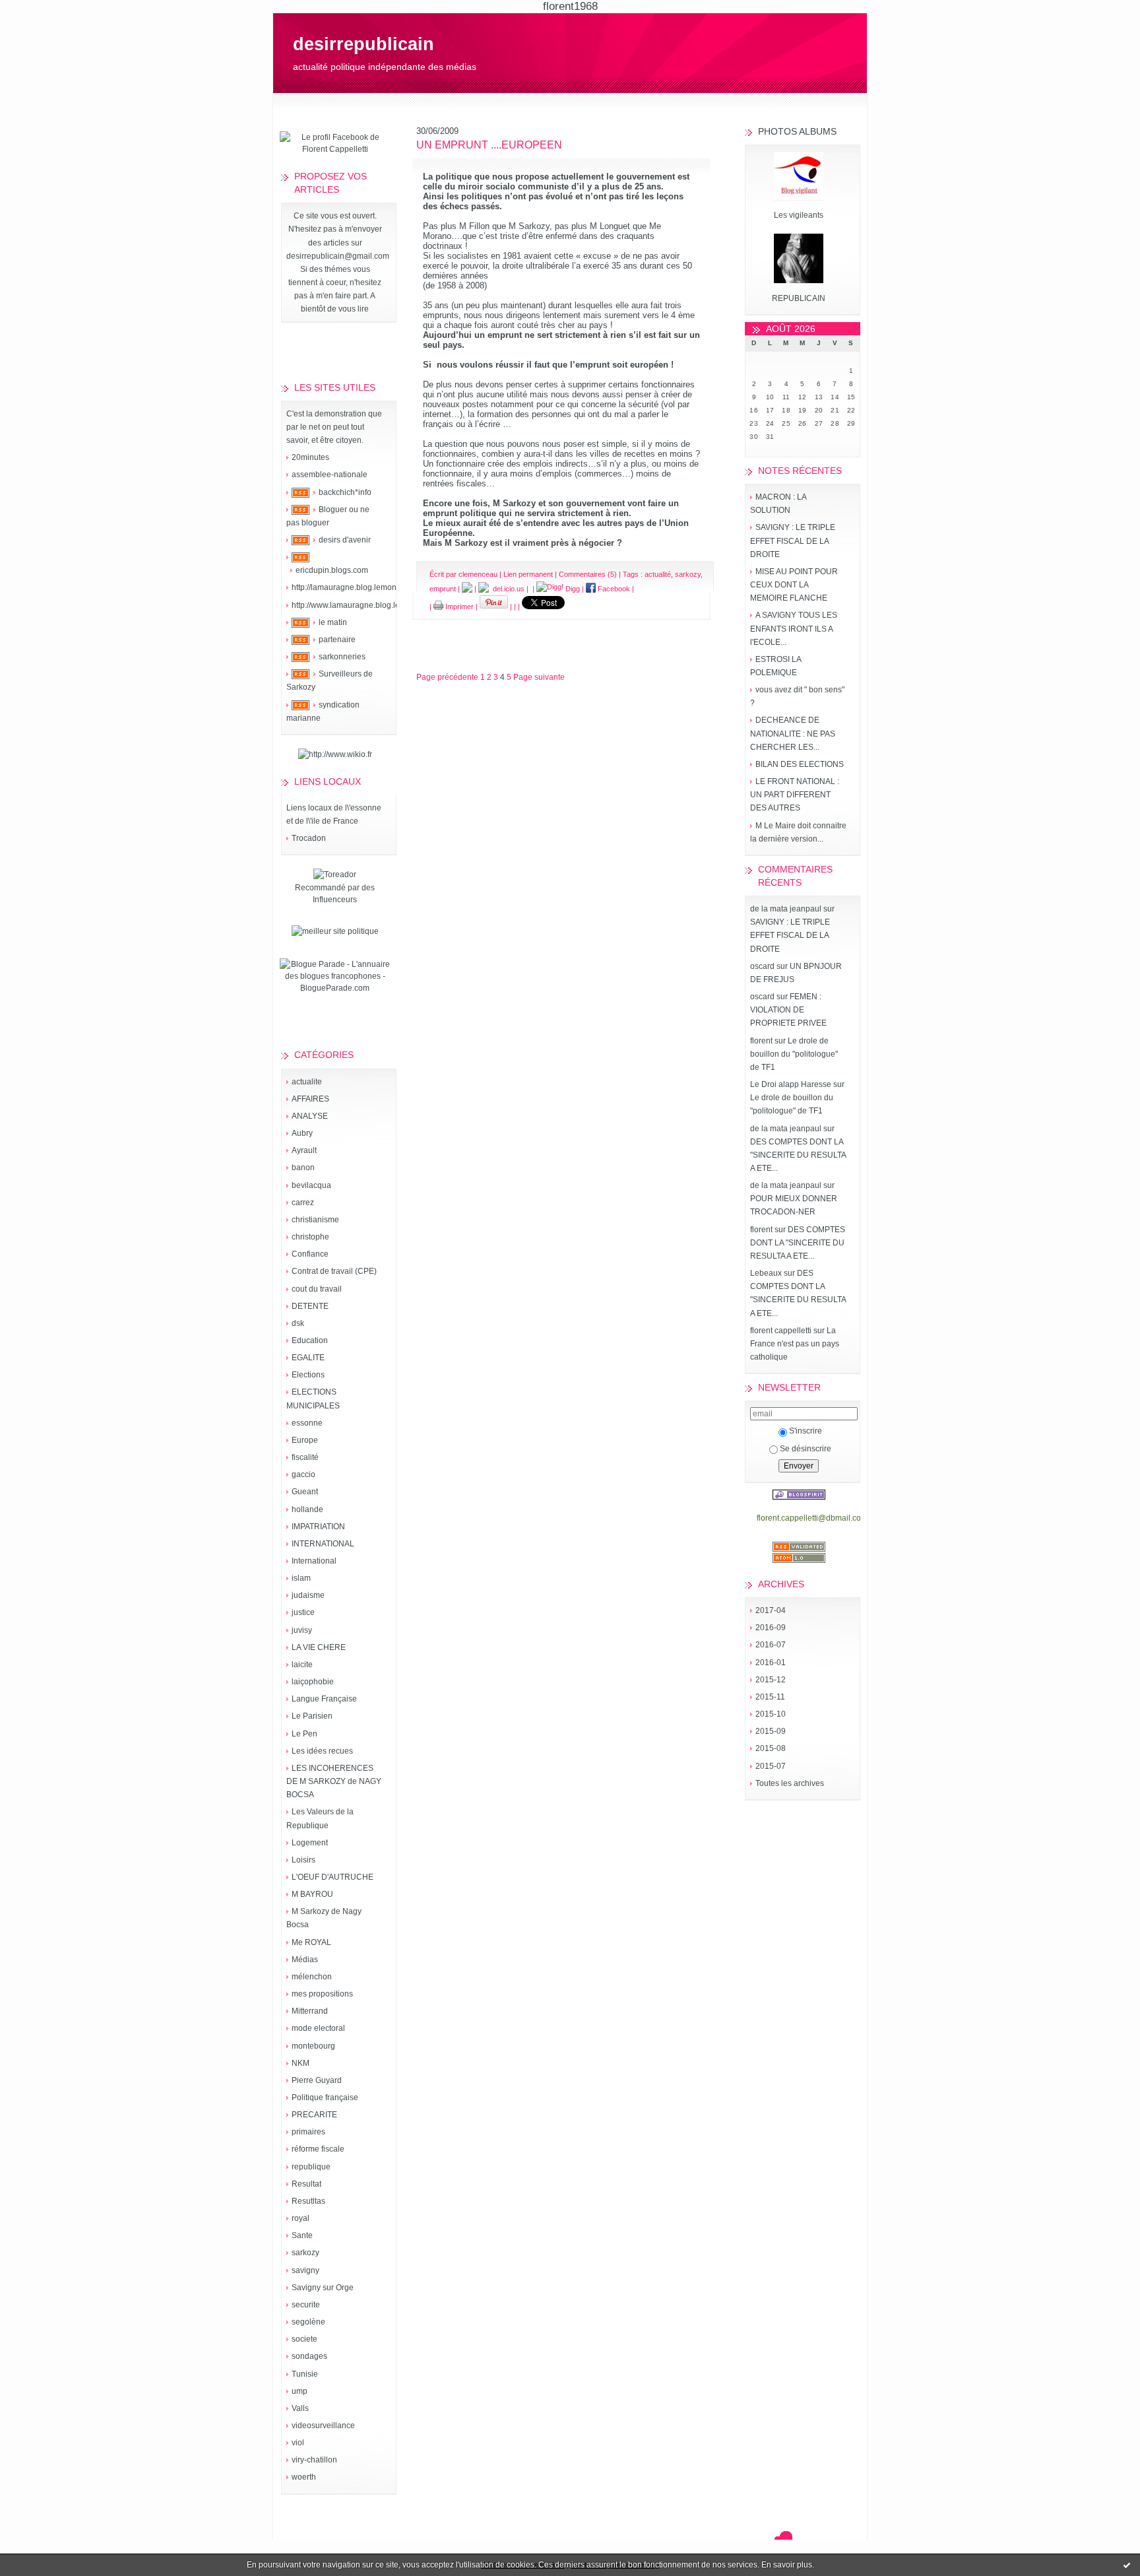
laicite (302, 1665)
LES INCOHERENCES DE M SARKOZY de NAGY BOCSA (334, 1781)
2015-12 (771, 1680)
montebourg (313, 2046)
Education (310, 1340)
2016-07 (771, 1645)
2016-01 (771, 1663)
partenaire (337, 640)
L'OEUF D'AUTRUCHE (332, 1877)
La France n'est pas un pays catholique (795, 1344)
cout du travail (317, 1289)
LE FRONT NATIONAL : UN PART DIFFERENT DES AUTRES (795, 795)
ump (300, 2391)
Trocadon (309, 838)
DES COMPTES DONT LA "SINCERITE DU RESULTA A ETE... (798, 1155)
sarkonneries (342, 657)
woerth (304, 2477)
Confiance (310, 1254)
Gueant (305, 1492)
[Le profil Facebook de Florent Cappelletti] (335, 149)
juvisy (302, 1630)
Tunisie (305, 2374)
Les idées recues (322, 1751)
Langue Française (324, 1699)
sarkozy (305, 2253)
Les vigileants (799, 215)
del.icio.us (507, 589)
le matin (333, 622)
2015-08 (771, 1748)
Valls (300, 2408)
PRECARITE (314, 2115)
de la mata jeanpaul (786, 909)
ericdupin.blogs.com (332, 570)
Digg (572, 589)
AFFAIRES (310, 1099)
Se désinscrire (806, 1449)
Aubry (302, 1133)
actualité (658, 574)
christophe (310, 1237)
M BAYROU (312, 1894)
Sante (302, 2235)
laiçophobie (313, 1682)
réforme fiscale (318, 2149)
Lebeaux (766, 1273)
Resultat (306, 2184)
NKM (301, 2063)
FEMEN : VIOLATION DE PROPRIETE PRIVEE (788, 1010)
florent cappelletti (781, 1331)
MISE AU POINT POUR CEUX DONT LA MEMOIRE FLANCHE (794, 585)
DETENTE (310, 1306)
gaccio (303, 1474)
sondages (309, 2356)
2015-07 (771, 1766)
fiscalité (305, 1457)
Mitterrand (310, 2011)
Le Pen (304, 1734)
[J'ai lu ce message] (1127, 2565)
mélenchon (312, 1977)
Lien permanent (528, 574)
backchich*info (345, 492)
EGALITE (308, 1358)
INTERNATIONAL (323, 1544)
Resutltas (308, 2201)
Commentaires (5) (588, 574)
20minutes (310, 457)
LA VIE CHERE (319, 1647)
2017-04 (771, 1610)
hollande (307, 1509)
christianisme (315, 1220)
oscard (762, 966)
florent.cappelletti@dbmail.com (812, 1518)
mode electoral (318, 2028)
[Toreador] (335, 875)
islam (301, 1578)
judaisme (308, 1595)
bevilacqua (311, 1185)
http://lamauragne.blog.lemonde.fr (352, 587)
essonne (307, 1423)
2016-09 (771, 1628)
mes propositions (322, 1994)
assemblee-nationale (330, 475)
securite (306, 2305)
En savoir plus (787, 2565)
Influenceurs (335, 900)
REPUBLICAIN (799, 298)
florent (761, 1041)
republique (311, 2167)
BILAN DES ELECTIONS (800, 764)
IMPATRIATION (318, 1527)
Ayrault (304, 1150)
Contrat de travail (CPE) (334, 1271)
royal (301, 2218)
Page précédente (447, 677)
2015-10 (771, 1714)
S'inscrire (806, 1431)
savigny (305, 2270)
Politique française (325, 2097)
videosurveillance (323, 2426)
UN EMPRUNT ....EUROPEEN (489, 145)
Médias (305, 1960)
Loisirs (303, 1860)
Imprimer (459, 607)
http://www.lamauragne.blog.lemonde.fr (362, 605)
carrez (303, 1203)
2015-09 (771, 1731)
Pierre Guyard (317, 2080)
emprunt (443, 589)
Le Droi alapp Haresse (791, 1084)
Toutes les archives (790, 1783)
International (314, 1561)
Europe (305, 1440)
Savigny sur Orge (323, 2288)
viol (298, 2443)
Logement (310, 1843)
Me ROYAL (311, 1942)
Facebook (613, 589)
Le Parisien (312, 1716)
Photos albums (797, 131)
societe (304, 2339)
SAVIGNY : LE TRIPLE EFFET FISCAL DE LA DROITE (793, 541)
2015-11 (770, 1697)
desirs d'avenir (345, 540)
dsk (298, 1323)
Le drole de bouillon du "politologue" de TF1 (794, 1054)
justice (303, 1612)
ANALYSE (310, 1116)
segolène (308, 2322)
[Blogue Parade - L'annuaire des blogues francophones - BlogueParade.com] (335, 988)
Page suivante (539, 677)
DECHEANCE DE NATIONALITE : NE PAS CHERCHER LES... (793, 733)
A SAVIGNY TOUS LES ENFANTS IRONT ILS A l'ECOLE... (794, 628)
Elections (308, 1375)
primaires (308, 2132)
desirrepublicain (364, 44)
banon (303, 1168)
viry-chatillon (314, 2460)
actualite (307, 1082)
